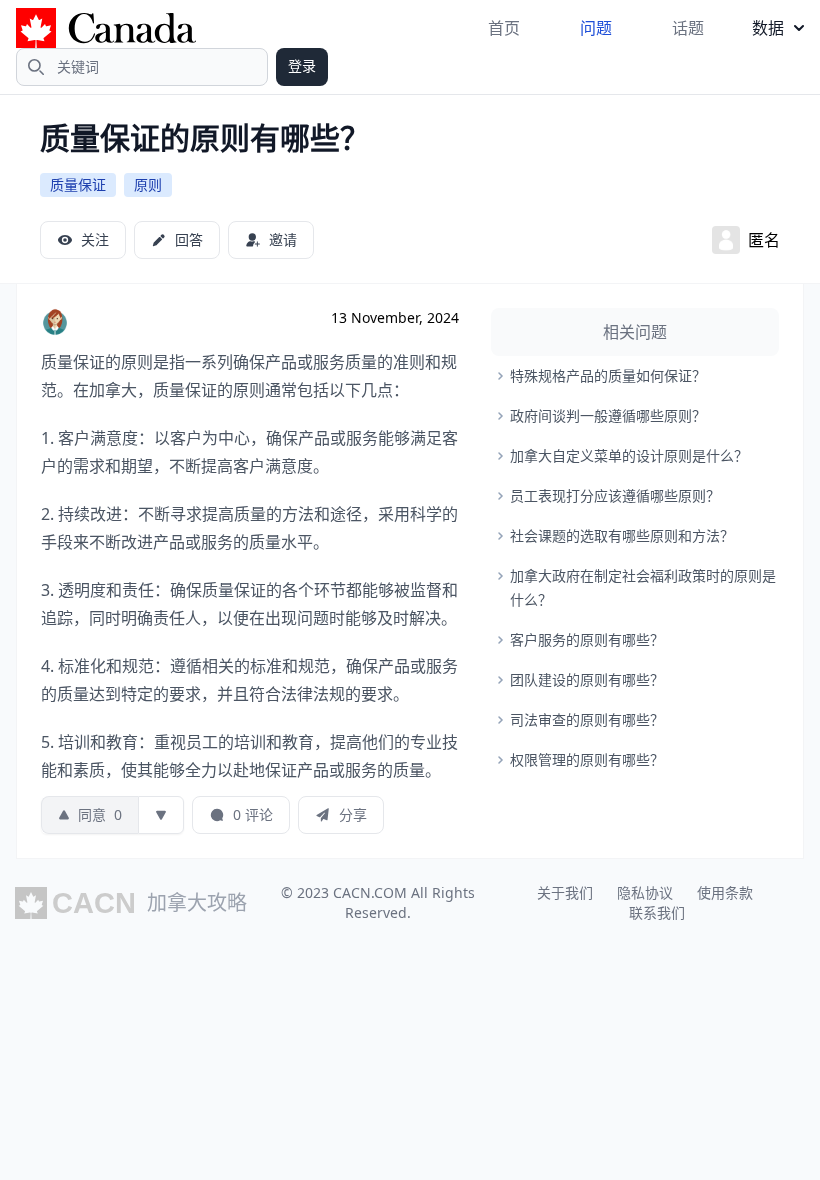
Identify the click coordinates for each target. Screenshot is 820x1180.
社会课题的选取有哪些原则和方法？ (622, 535)
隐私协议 (645, 892)
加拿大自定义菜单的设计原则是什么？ (629, 455)
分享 (353, 814)
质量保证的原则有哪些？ (205, 137)
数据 (768, 28)
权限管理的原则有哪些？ (587, 759)
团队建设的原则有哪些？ (587, 679)
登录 (302, 65)
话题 (688, 28)
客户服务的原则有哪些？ (587, 639)
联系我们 (657, 912)
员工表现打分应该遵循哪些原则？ (615, 495)
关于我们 (565, 892)
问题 (596, 28)
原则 (148, 184)
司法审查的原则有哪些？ (587, 719)
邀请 (283, 239)
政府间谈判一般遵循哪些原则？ (608, 415)
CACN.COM (370, 892)
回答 (189, 239)
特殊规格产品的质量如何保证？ (608, 375)
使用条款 (725, 892)
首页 (504, 28)
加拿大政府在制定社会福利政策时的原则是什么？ (643, 587)
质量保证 (78, 184)
